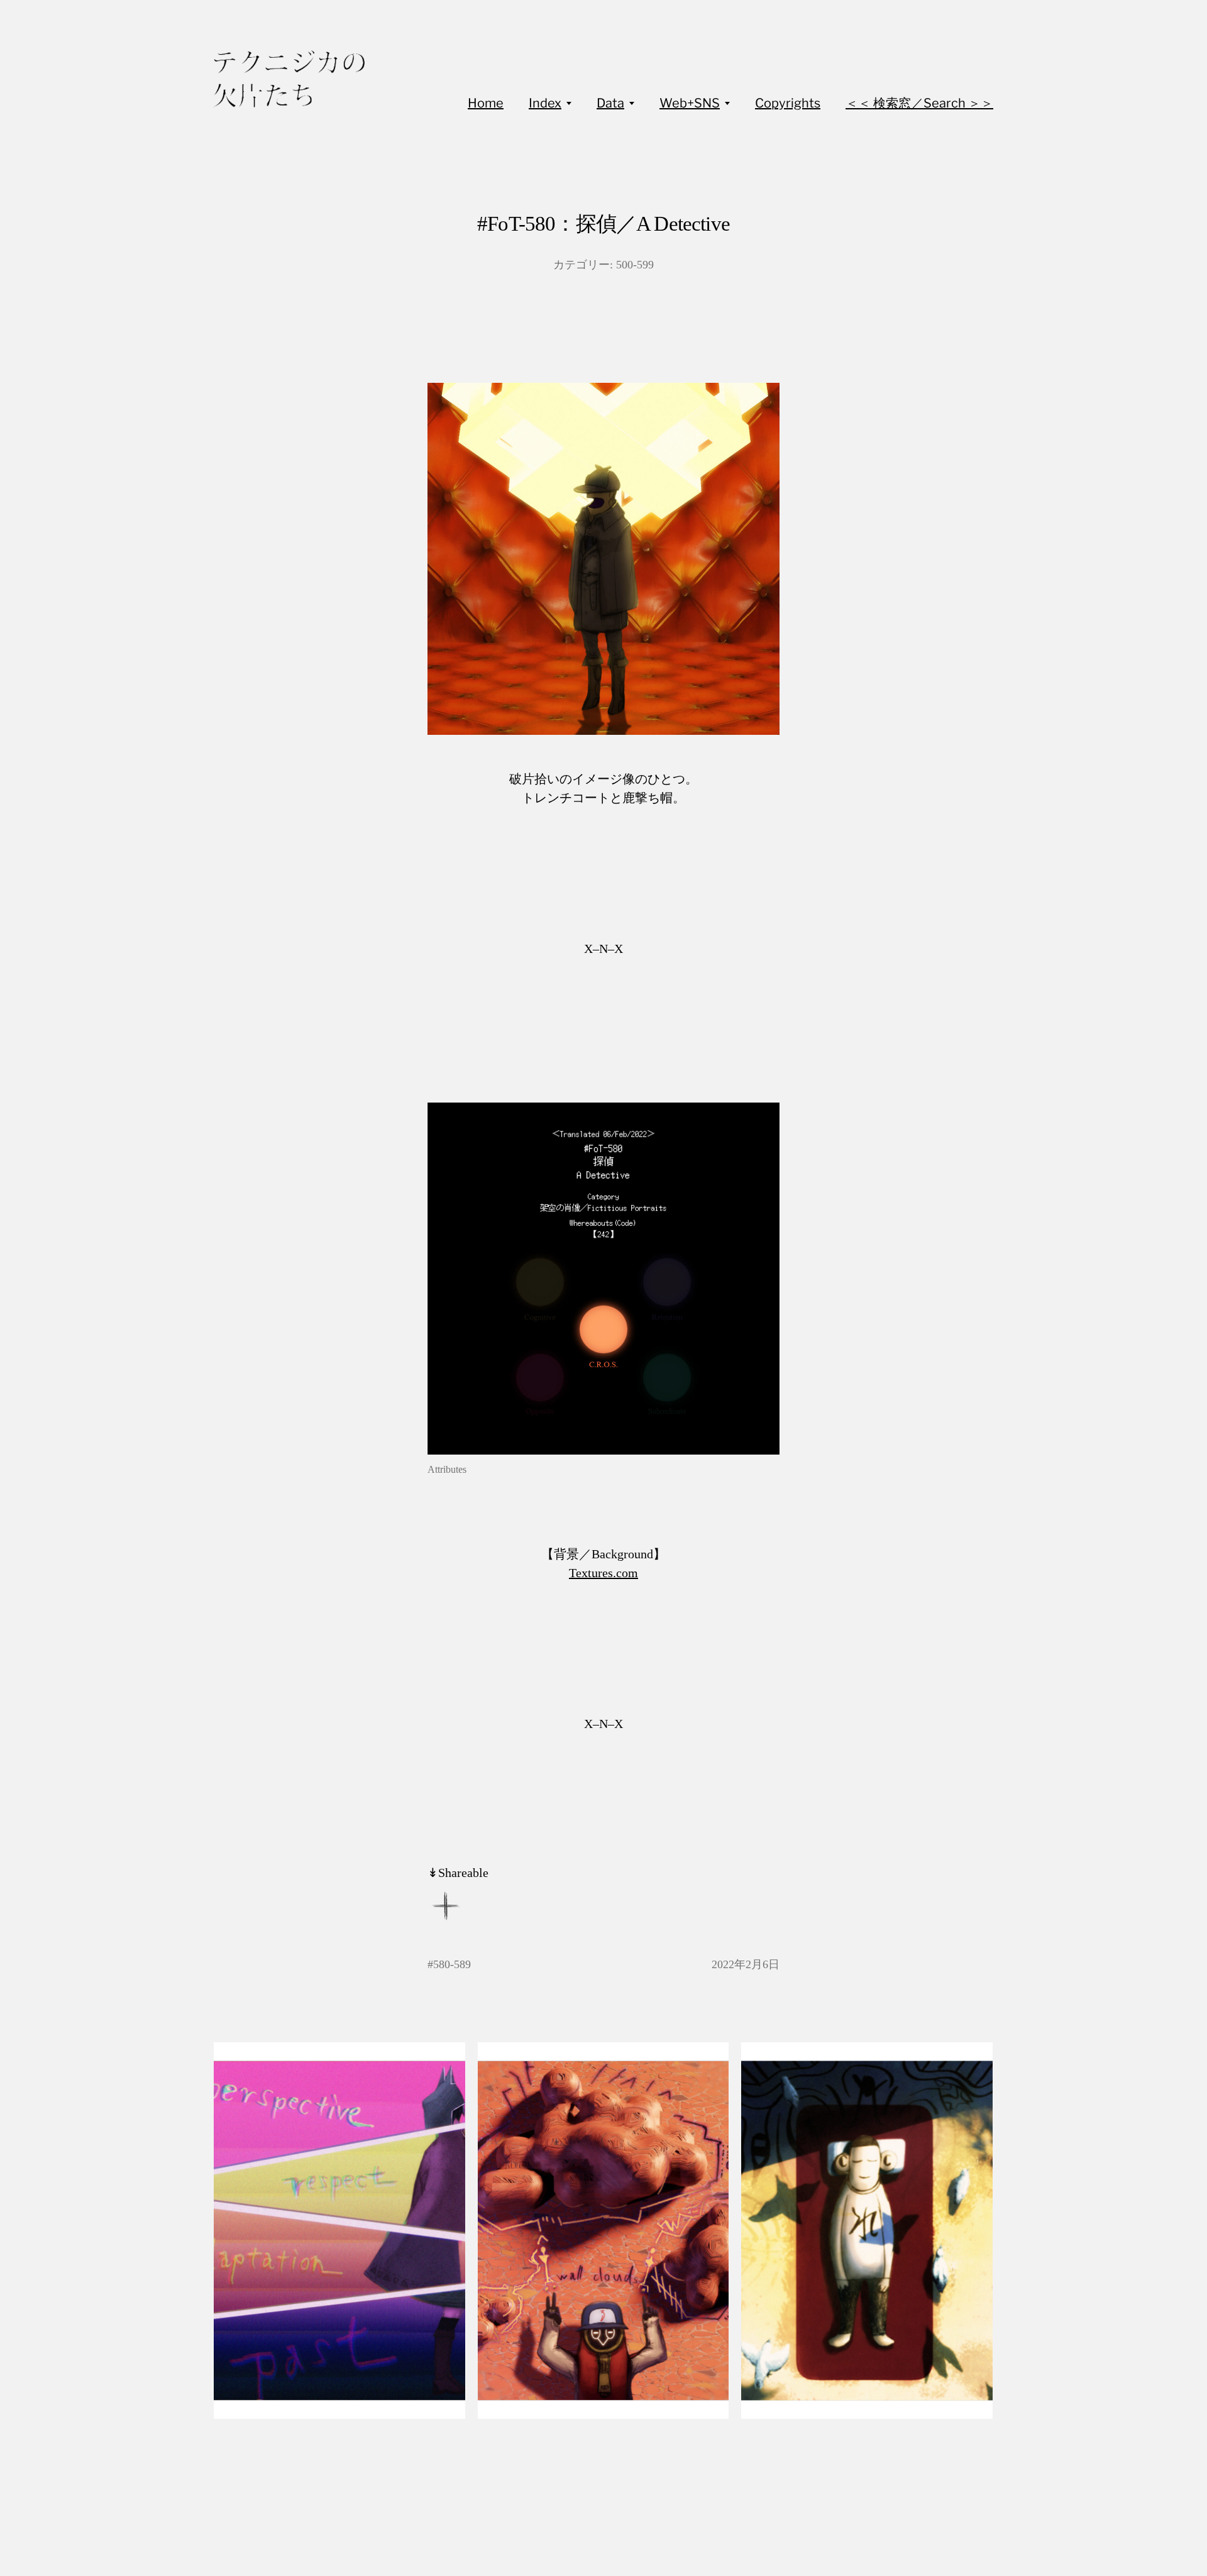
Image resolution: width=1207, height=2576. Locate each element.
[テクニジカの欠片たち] (289, 79)
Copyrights (788, 103)
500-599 (635, 265)
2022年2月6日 (746, 1964)
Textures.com (603, 1573)
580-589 (452, 1964)
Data (610, 103)
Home (486, 103)
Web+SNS (690, 103)
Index (545, 103)
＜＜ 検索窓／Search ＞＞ (919, 103)
